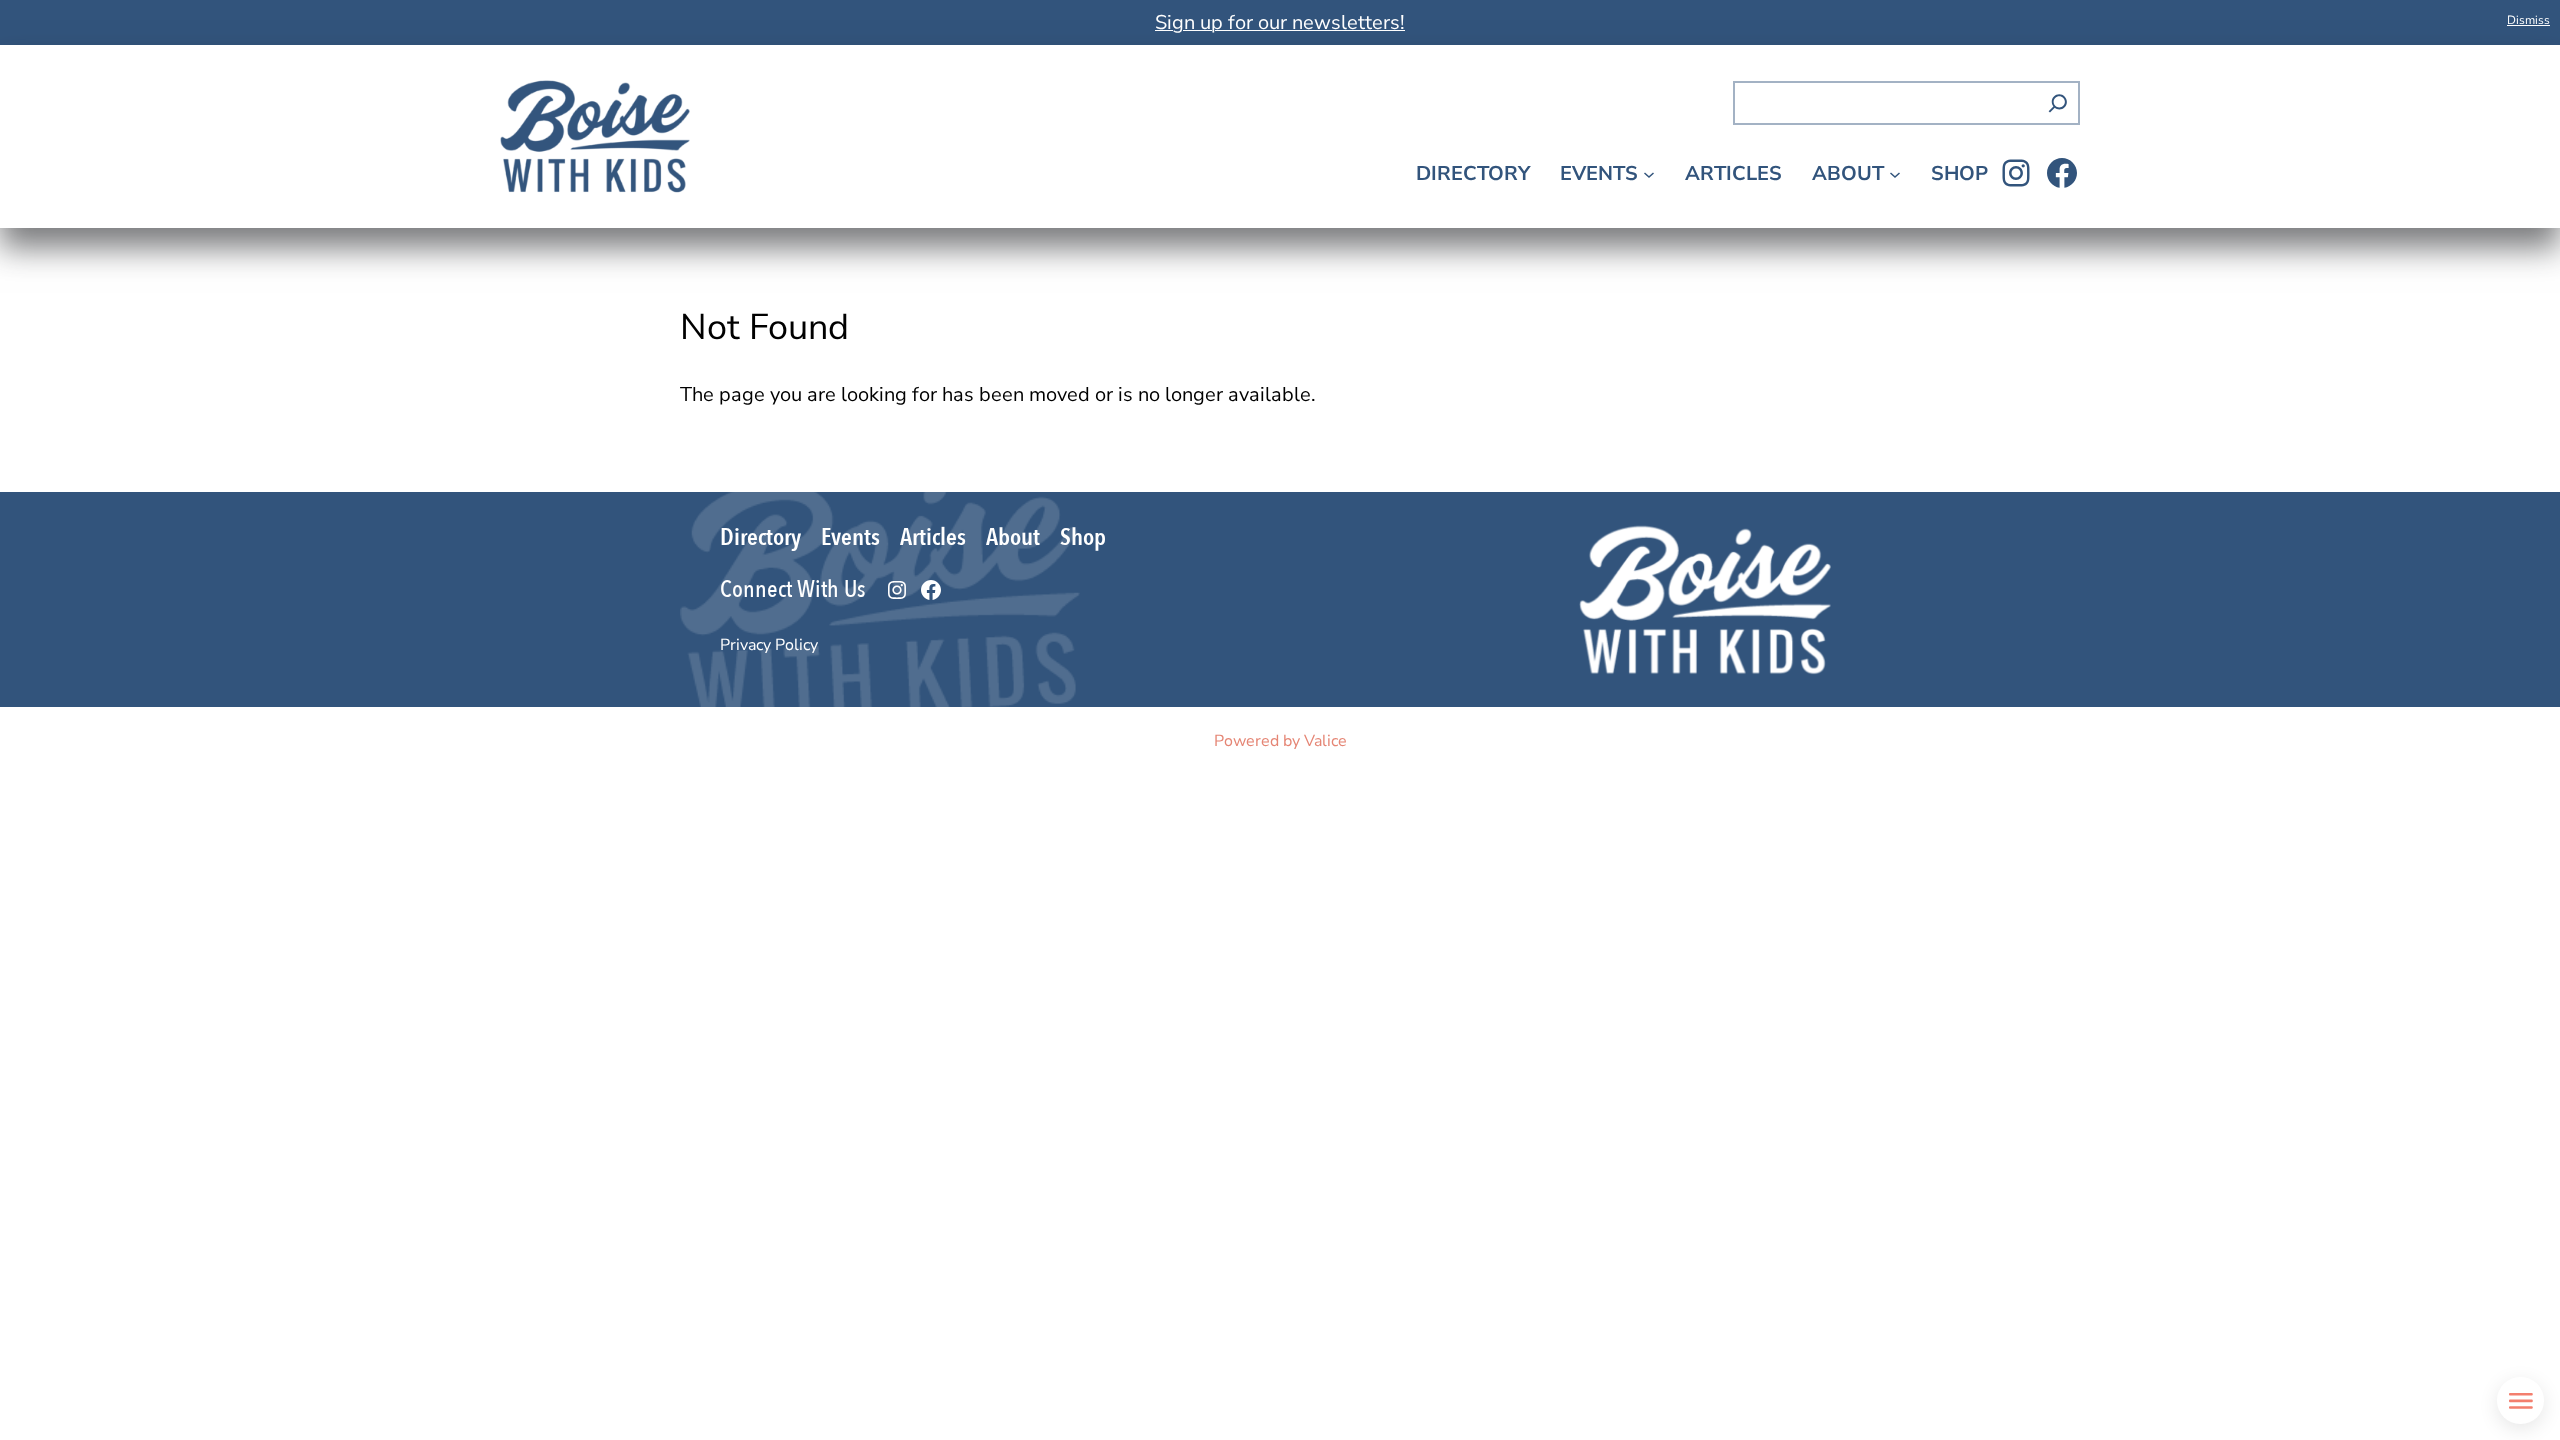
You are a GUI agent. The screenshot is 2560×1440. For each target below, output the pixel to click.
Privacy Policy (769, 645)
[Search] (2058, 103)
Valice (1325, 741)
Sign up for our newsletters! (1280, 22)
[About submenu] (1895, 173)
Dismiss (2528, 20)
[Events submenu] (1649, 173)
